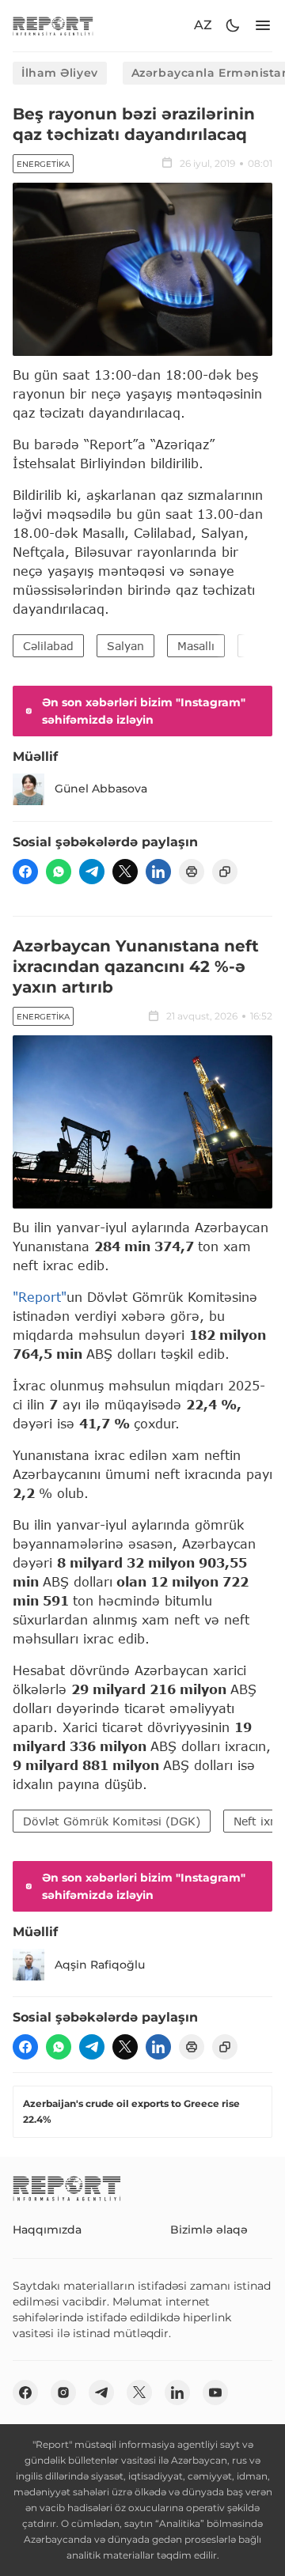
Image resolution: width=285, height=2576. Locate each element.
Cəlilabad (48, 646)
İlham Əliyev (60, 73)
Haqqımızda (47, 2230)
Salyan (125, 646)
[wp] (59, 872)
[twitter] (125, 872)
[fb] (25, 872)
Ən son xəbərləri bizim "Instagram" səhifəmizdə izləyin (144, 711)
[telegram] (92, 872)
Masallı (196, 646)
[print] (192, 872)
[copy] (225, 872)
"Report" (40, 1297)
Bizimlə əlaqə (209, 2230)
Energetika (43, 164)
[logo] (53, 26)
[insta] (63, 2393)
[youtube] (215, 2393)
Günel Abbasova (101, 789)
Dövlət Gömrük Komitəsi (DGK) (112, 1821)
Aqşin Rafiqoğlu (100, 1965)
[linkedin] (158, 872)
